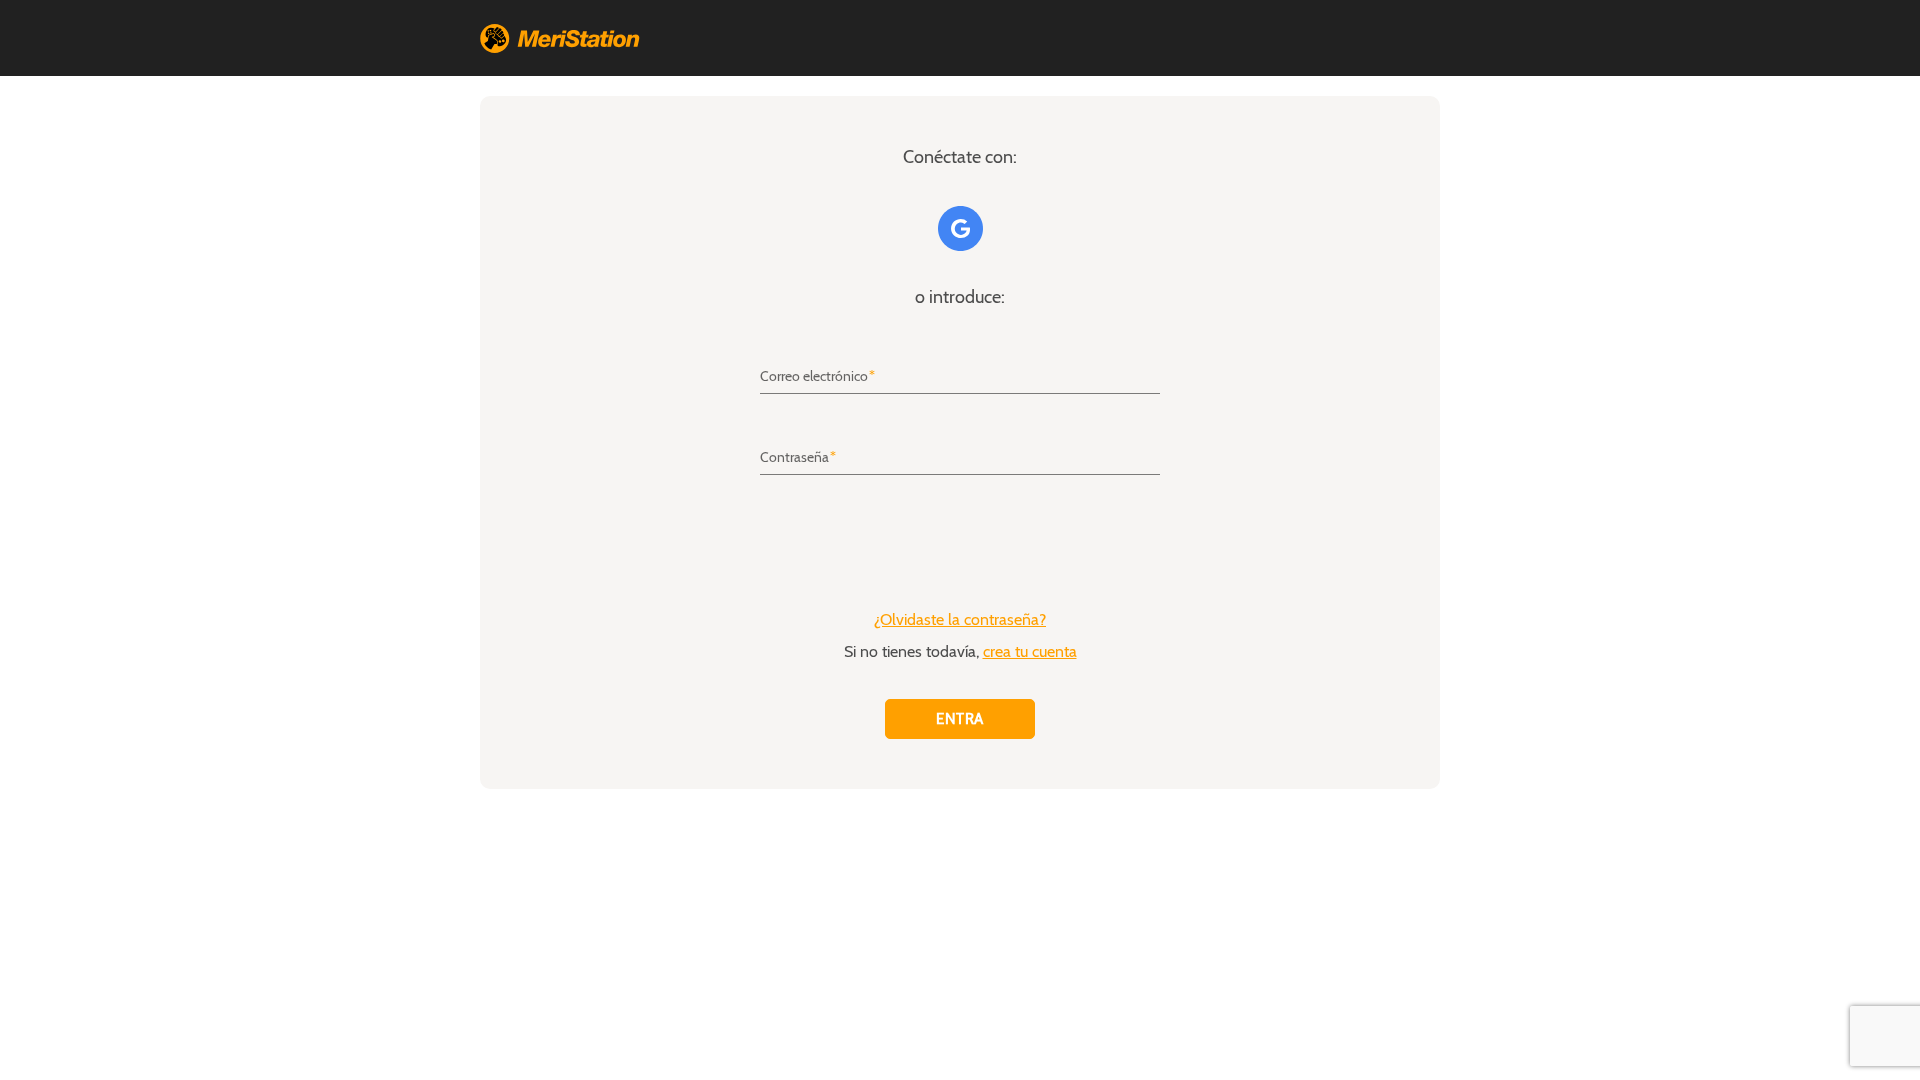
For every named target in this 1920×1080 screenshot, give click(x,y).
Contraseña (794, 458)
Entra (960, 718)
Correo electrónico (814, 377)
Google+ (960, 228)
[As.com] (560, 38)
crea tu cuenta (1030, 652)
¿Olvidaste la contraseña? (960, 620)
